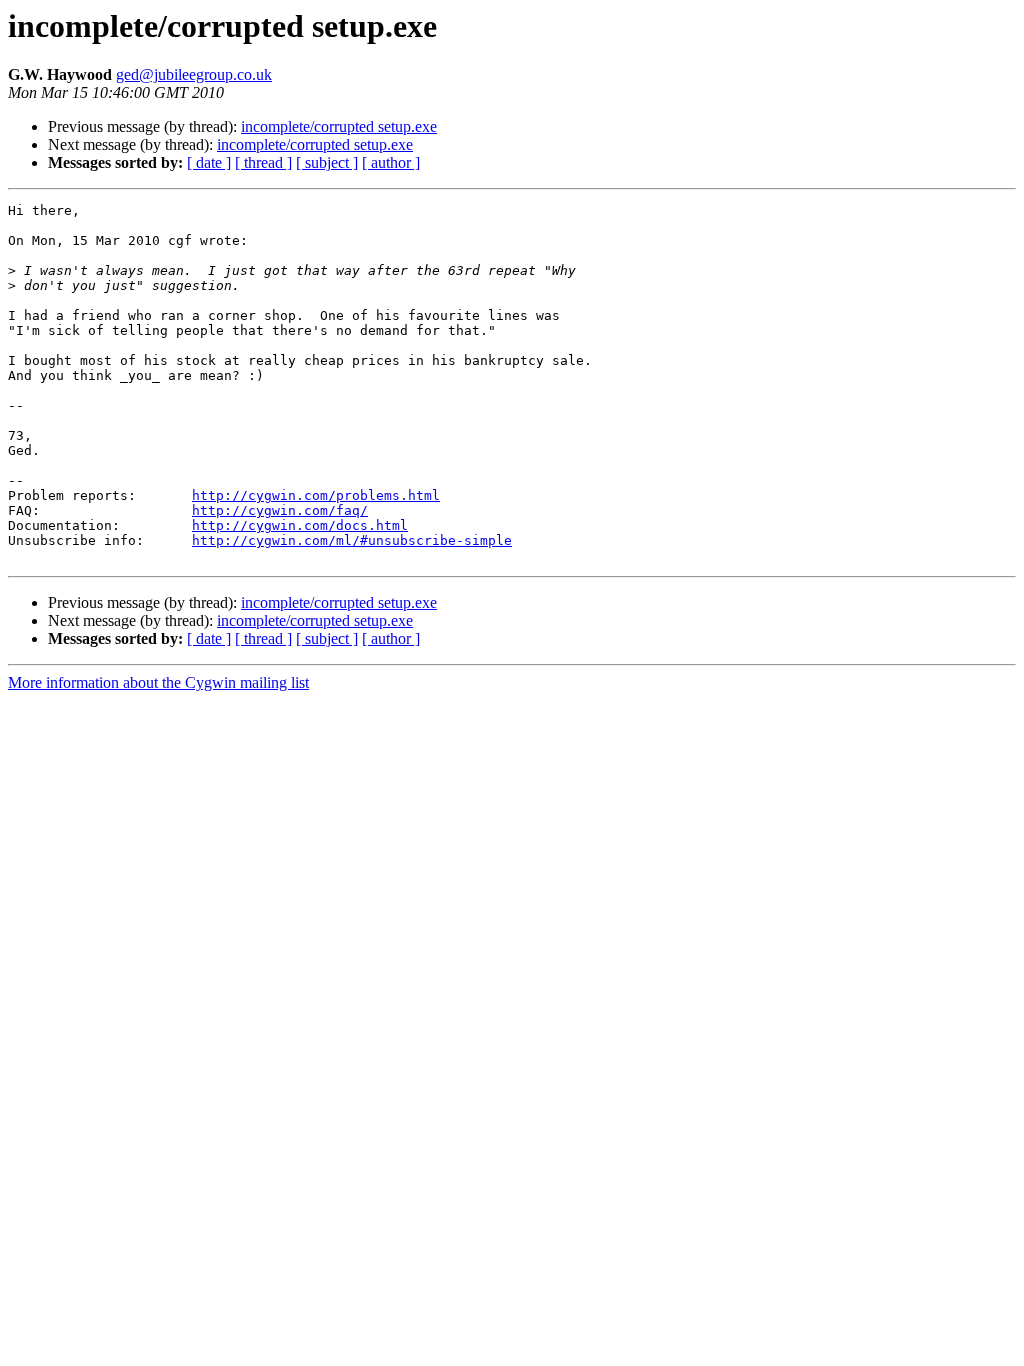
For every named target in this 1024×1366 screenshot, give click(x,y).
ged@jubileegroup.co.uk (194, 74)
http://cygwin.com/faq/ (280, 510)
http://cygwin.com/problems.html (316, 495)
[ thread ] (263, 162)
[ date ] (209, 162)
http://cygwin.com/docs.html (300, 525)
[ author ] (391, 162)
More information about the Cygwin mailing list (158, 682)
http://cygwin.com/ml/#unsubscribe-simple (352, 540)
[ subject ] (327, 162)
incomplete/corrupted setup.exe (339, 126)
